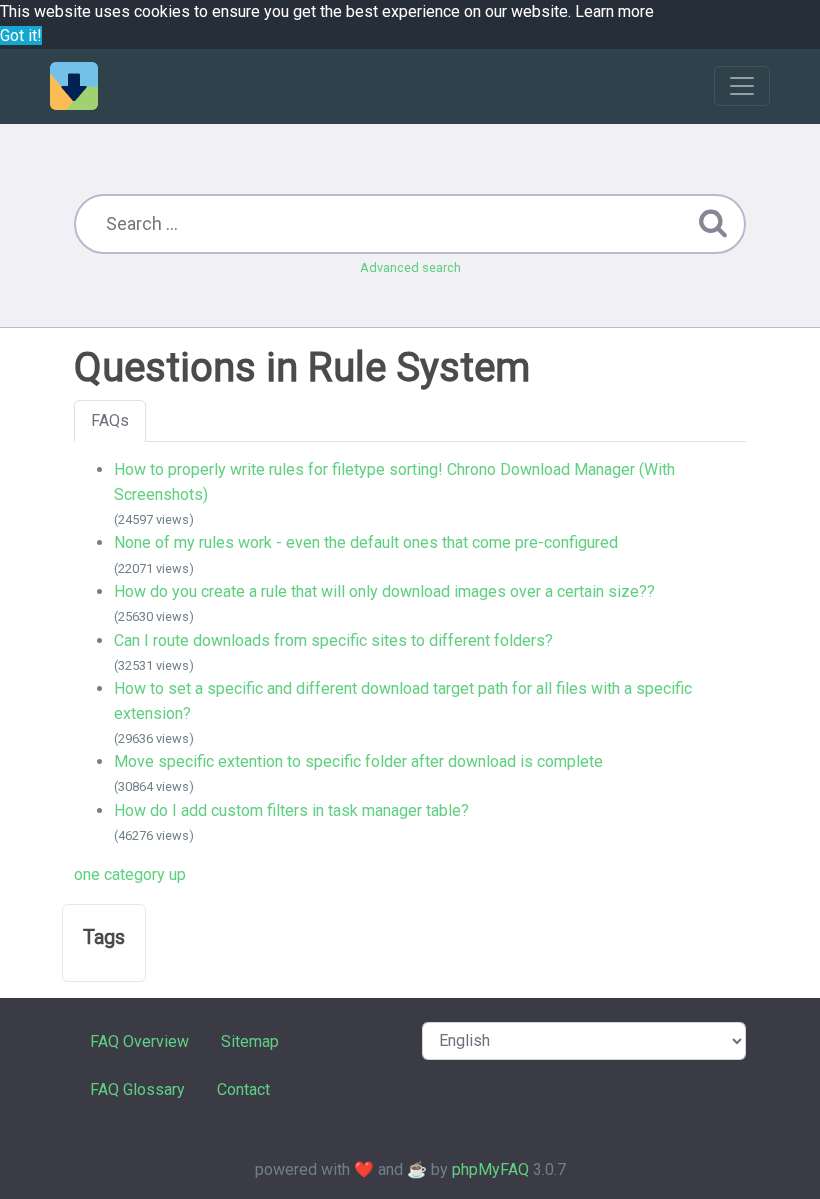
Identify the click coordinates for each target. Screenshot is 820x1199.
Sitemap (250, 1041)
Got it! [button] (21, 35)
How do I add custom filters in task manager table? (291, 810)
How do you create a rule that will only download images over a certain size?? (384, 591)
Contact (243, 1089)
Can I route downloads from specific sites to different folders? (333, 640)
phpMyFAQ (490, 1169)
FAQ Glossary (137, 1089)
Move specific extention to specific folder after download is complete (358, 761)
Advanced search (410, 267)
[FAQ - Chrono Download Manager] (74, 86)
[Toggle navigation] (742, 86)
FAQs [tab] (110, 420)
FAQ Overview (139, 1041)
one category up (130, 874)
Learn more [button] (614, 11)
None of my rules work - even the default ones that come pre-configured (366, 542)
